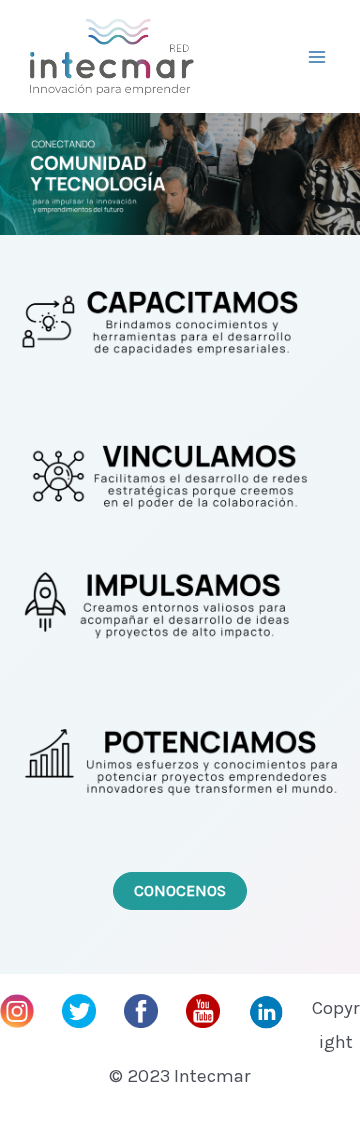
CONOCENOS (180, 890)
